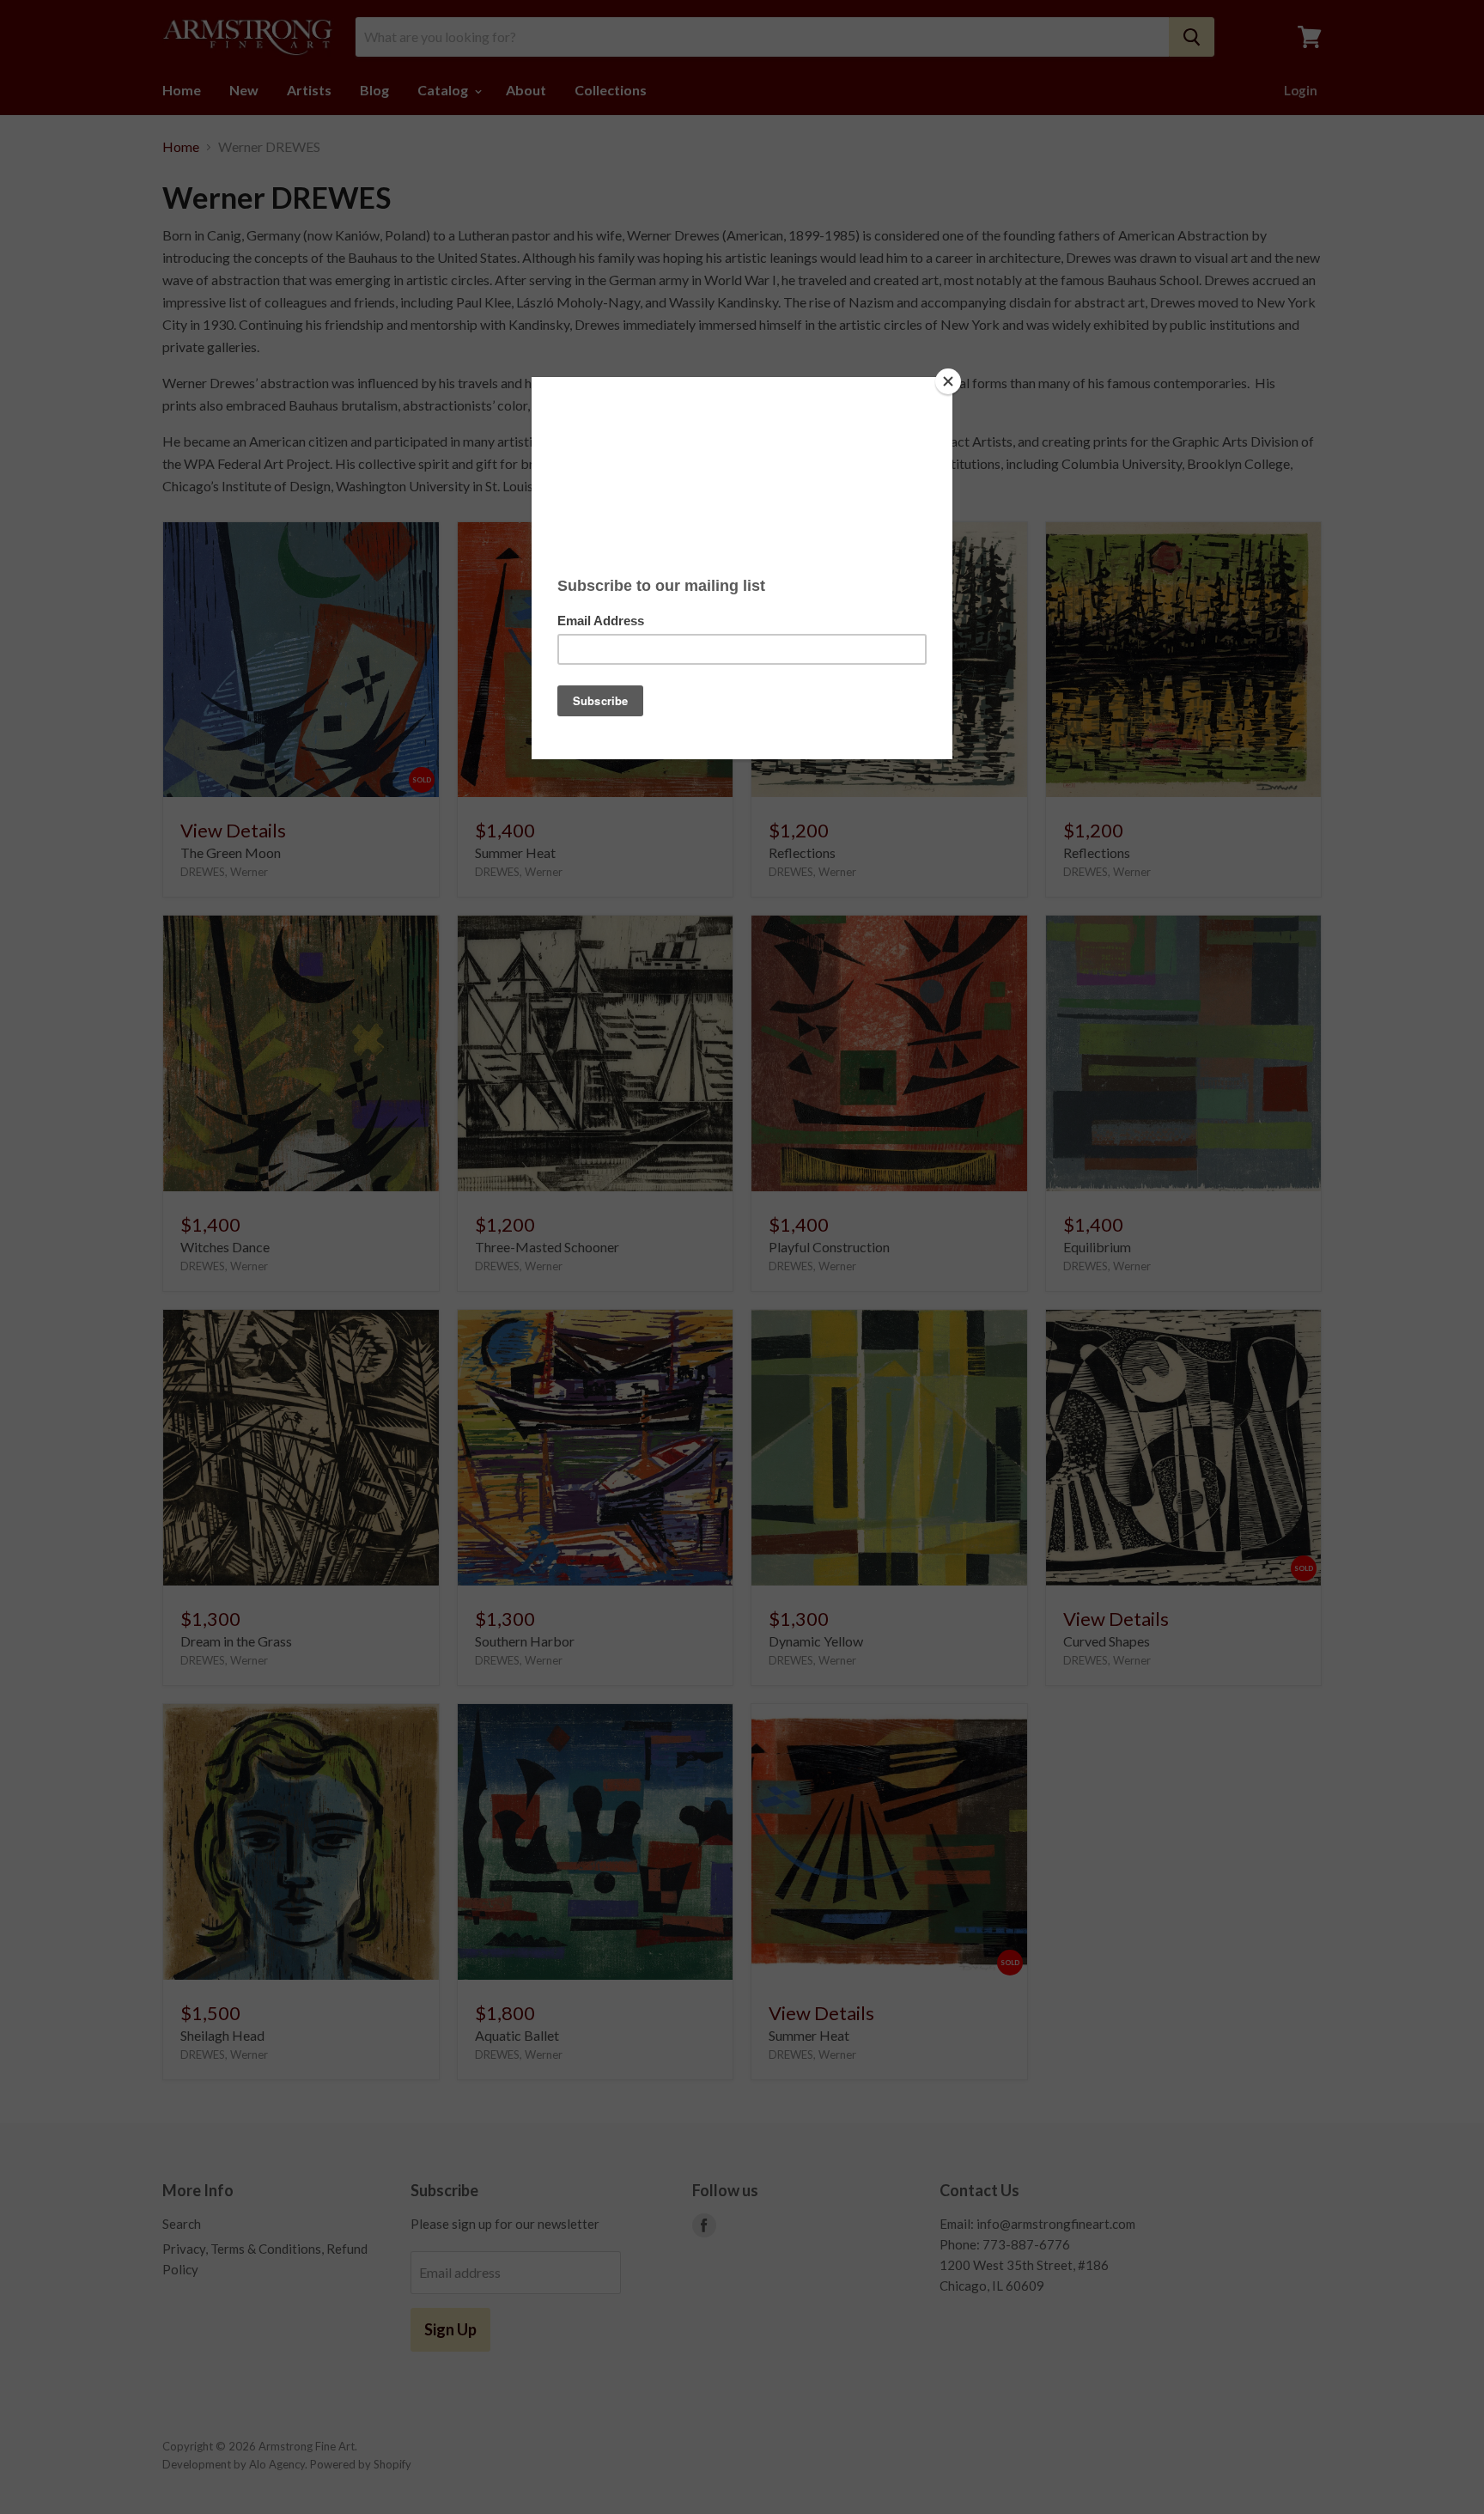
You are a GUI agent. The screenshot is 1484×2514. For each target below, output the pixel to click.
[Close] (948, 381)
